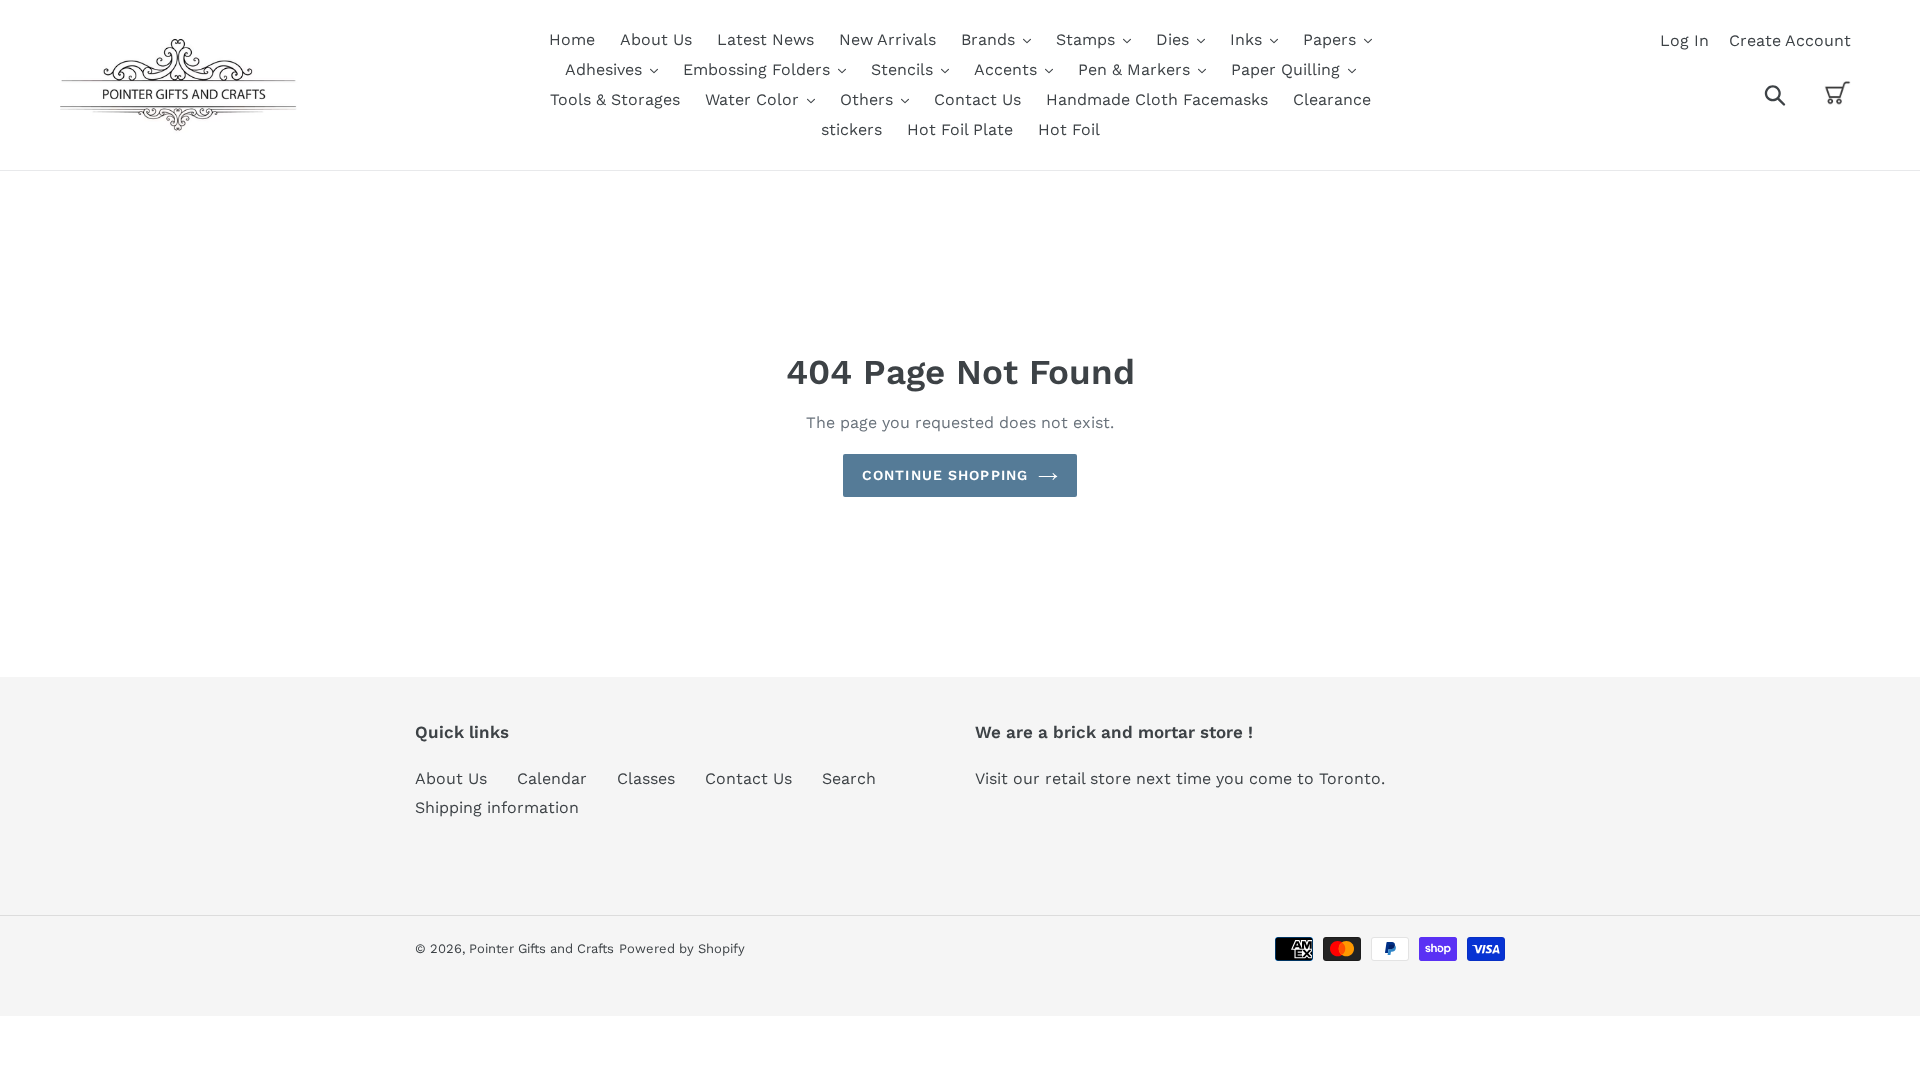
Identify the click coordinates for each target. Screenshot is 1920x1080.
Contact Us (748, 778)
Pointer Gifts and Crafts (541, 948)
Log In (1684, 40)
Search (849, 778)
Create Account (1790, 40)
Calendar (552, 778)
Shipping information (497, 807)
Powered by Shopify (682, 948)
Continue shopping (945, 475)
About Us (451, 778)
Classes (646, 778)
